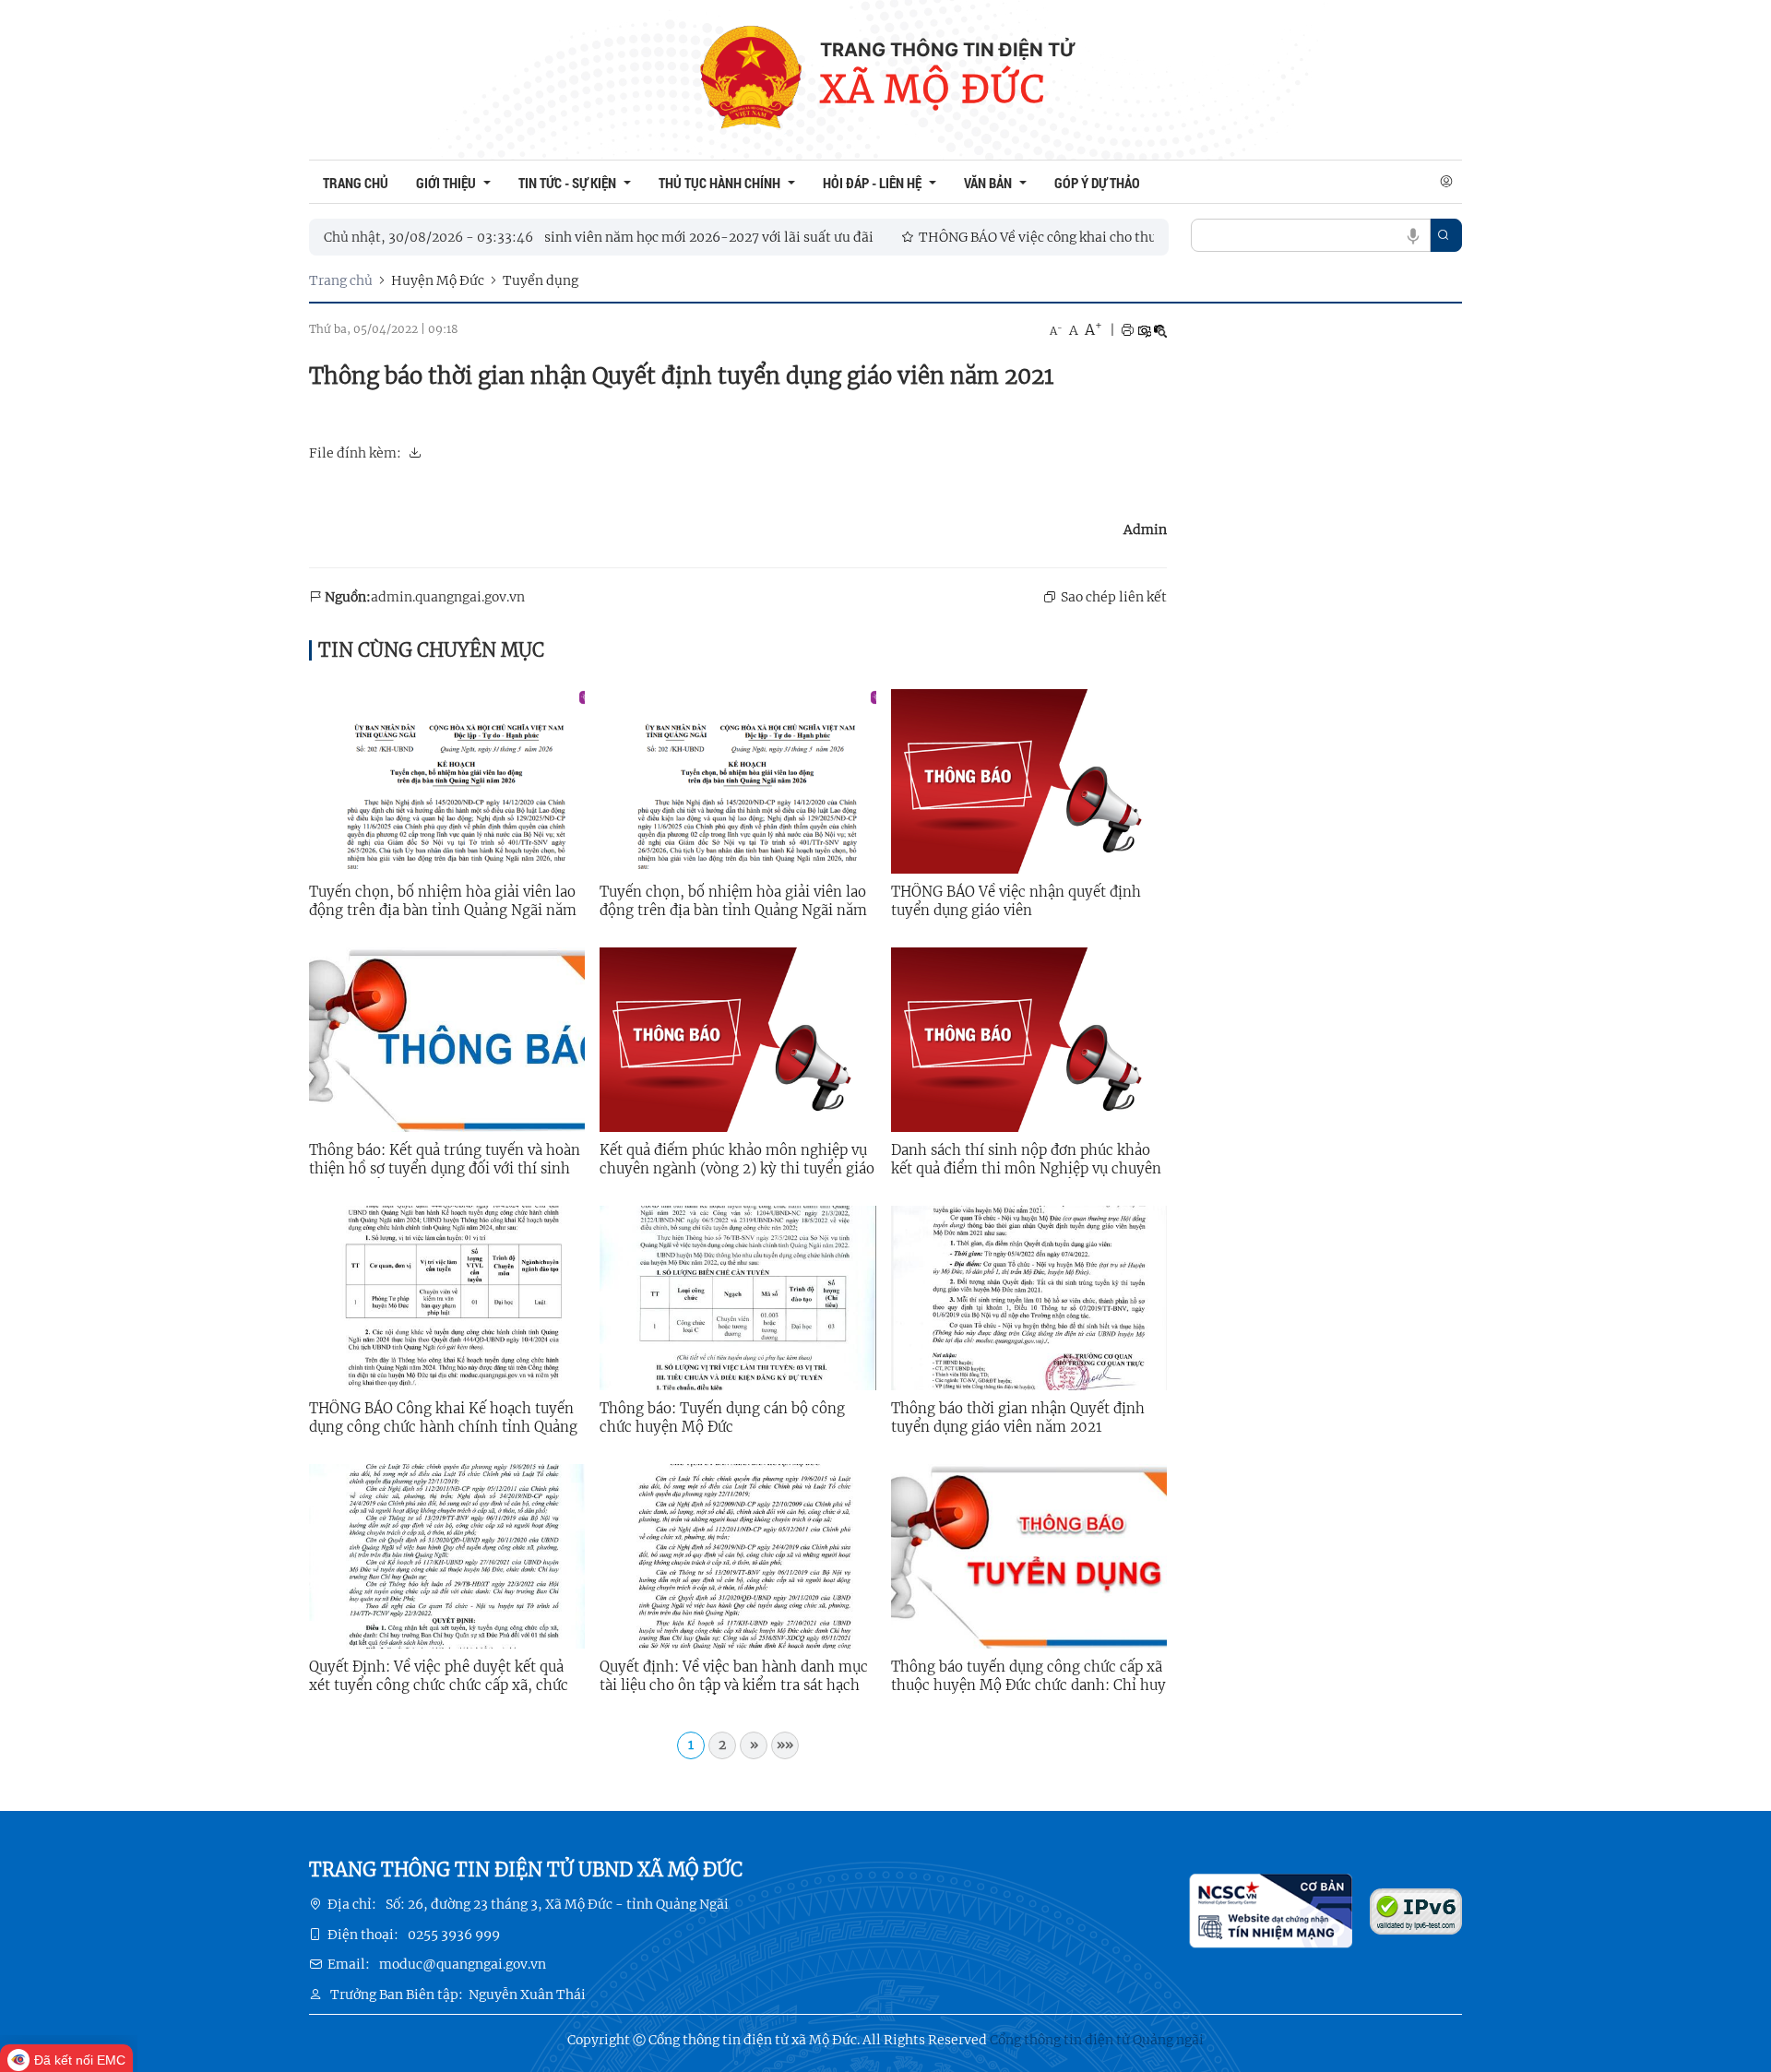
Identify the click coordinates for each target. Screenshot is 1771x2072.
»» (785, 1745)
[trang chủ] (750, 80)
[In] (1127, 330)
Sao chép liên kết (1114, 597)
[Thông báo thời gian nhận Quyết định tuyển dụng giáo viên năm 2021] (1029, 1297)
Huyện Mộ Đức (438, 280)
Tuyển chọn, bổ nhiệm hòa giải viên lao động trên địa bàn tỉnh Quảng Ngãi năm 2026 (443, 901)
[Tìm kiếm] (1444, 235)
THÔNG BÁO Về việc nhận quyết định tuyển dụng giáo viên (1016, 901)
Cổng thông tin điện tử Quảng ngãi (1097, 2040)
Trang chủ (341, 280)
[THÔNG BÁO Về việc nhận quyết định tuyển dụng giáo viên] (1029, 780)
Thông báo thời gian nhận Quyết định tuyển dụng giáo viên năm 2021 (1018, 1417)
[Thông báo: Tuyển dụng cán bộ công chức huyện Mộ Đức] (737, 1297)
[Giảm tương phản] (1160, 330)
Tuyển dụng (541, 280)
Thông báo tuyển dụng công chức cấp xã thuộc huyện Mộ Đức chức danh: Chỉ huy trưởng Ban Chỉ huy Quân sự (1028, 1676)
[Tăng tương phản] (1144, 330)
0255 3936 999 (454, 1935)
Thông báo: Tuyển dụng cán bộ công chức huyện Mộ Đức (722, 1417)
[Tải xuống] (415, 453)
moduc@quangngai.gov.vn (463, 1964)
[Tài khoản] (1446, 182)
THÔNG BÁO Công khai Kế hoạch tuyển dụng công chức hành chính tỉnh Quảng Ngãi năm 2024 (443, 1418)
